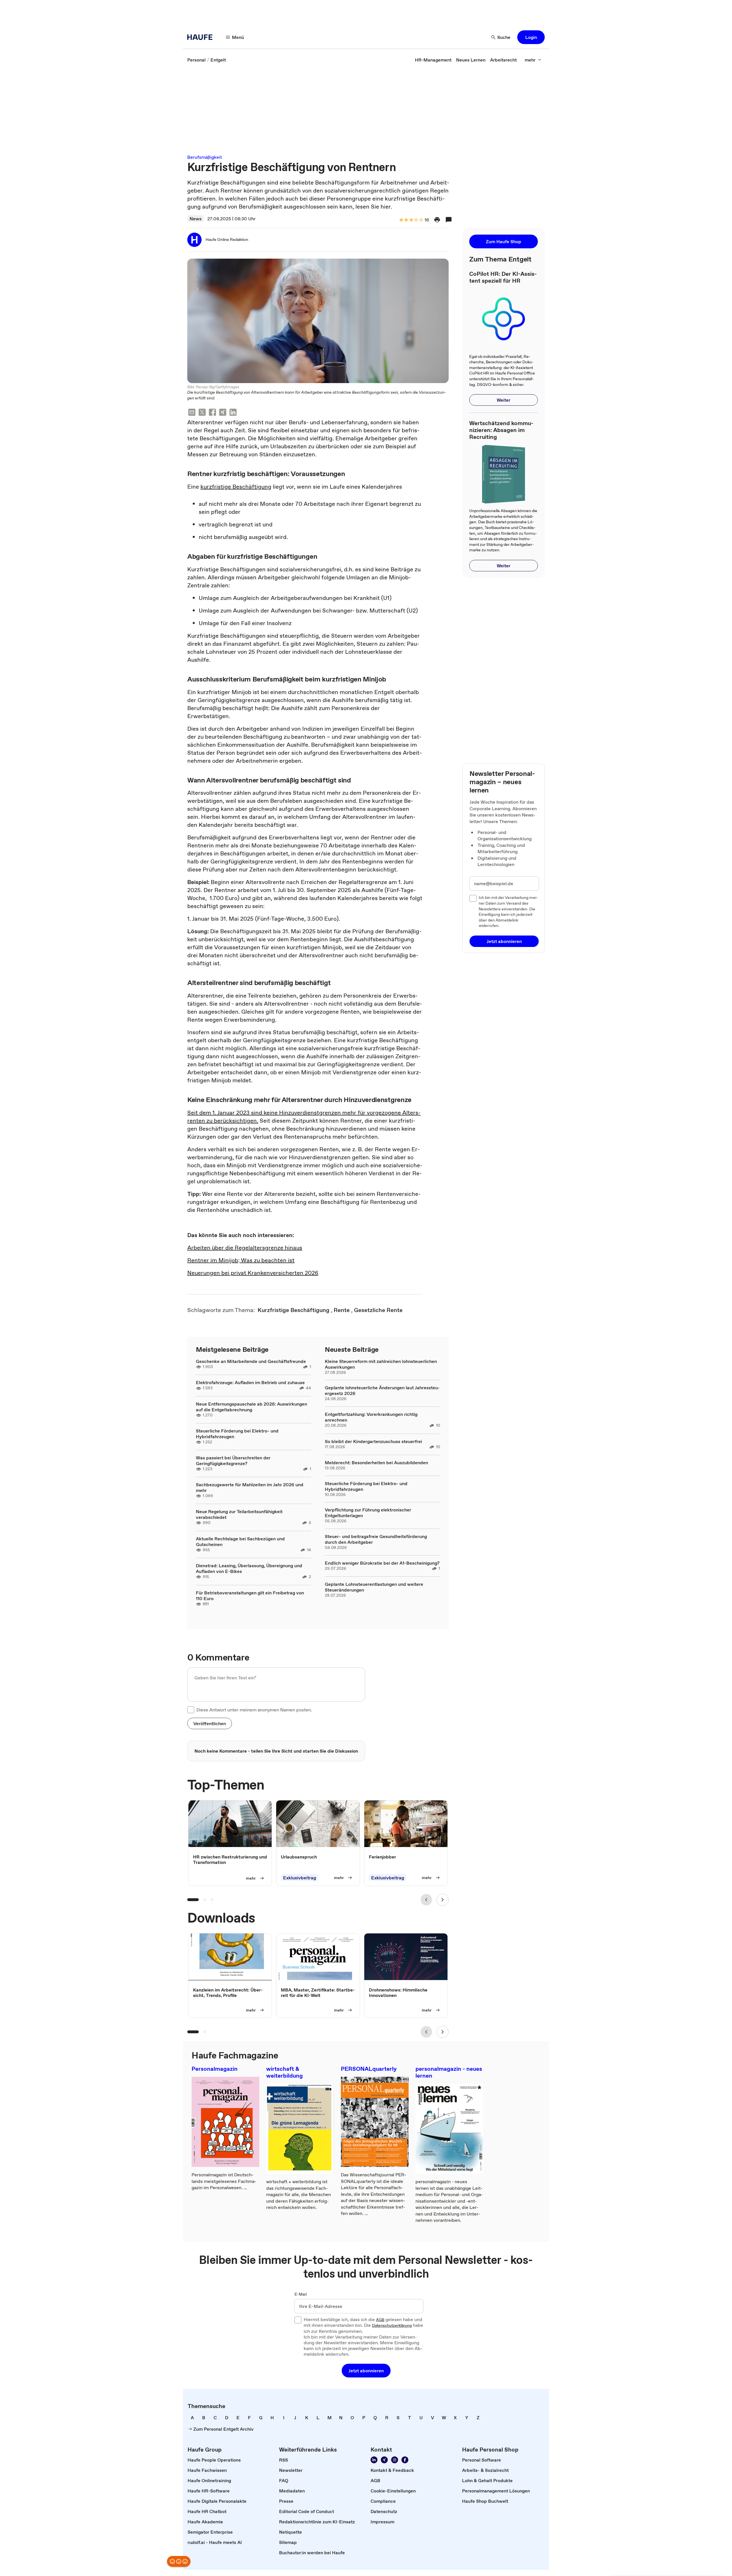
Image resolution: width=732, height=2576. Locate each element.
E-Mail (301, 2294)
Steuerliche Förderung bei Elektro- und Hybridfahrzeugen (237, 1434)
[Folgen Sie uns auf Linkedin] (374, 2460)
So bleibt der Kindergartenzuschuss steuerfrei (373, 1441)
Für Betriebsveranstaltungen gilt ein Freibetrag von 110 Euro (250, 1596)
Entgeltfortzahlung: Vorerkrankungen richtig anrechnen (371, 1417)
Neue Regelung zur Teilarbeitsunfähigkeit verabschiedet (239, 1514)
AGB (380, 2320)
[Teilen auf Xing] (223, 413)
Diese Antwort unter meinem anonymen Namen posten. (254, 1710)
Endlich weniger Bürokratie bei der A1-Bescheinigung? (382, 1563)
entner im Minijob (215, 1260)
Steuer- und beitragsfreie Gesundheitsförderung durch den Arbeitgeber (376, 1539)
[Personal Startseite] (202, 37)
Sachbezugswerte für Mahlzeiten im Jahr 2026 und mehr (250, 1487)
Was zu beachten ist (267, 1260)
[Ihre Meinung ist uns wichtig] (179, 2561)
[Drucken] (437, 220)
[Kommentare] (449, 220)
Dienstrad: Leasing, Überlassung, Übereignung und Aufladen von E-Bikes (249, 1568)
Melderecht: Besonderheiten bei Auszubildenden (376, 1463)
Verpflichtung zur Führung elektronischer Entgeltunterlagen (368, 1513)
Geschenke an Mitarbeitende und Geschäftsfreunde (251, 1361)
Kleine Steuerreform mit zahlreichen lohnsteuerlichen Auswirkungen (381, 1364)
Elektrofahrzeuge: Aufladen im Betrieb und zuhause (250, 1382)
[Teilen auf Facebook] (212, 413)
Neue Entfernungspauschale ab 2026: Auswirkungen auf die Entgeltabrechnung (251, 1407)
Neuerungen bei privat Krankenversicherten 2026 (253, 1273)
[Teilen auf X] (202, 413)
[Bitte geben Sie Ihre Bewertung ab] (421, 220)
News (196, 219)
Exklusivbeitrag (300, 1878)
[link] (196, 60)
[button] (531, 37)
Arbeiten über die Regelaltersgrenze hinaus (245, 1248)
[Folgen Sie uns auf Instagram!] (395, 2460)
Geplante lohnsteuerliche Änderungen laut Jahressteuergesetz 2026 (382, 1390)
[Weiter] (443, 1900)
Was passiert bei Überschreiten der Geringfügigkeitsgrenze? (233, 1461)
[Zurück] (426, 1900)
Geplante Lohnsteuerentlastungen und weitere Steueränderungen (374, 1587)
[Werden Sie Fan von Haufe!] (405, 2460)
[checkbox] (191, 1710)
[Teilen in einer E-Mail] (192, 413)
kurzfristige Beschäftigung (236, 487)
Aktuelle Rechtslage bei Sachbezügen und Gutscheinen (240, 1541)
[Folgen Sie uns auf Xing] (384, 2460)
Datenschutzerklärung (392, 2326)
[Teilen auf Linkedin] (233, 413)
